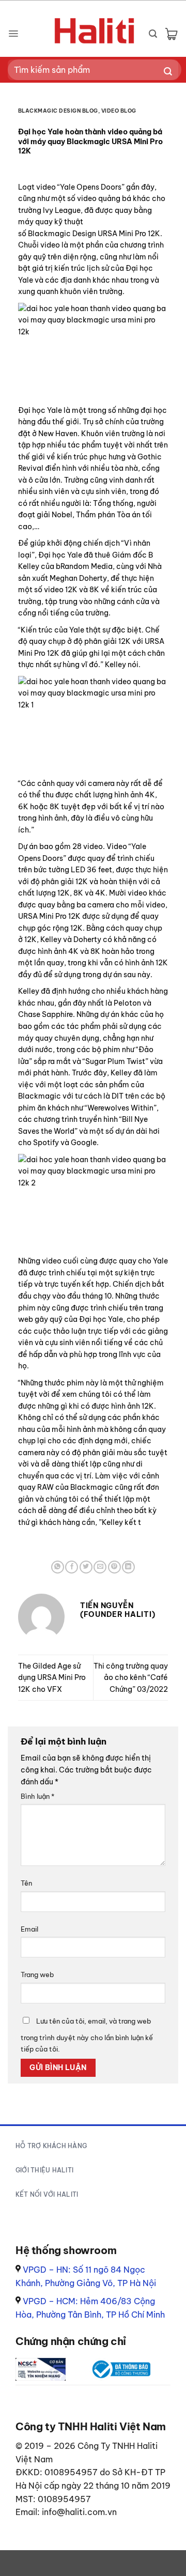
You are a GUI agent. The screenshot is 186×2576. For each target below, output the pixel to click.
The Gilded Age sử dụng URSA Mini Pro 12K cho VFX (52, 1678)
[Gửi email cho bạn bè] (100, 1567)
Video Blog (119, 111)
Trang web (37, 1975)
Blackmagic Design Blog (58, 111)
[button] (13, 34)
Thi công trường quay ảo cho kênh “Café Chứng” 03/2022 (131, 1678)
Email (29, 1929)
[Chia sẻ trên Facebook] (72, 1567)
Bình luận (37, 1796)
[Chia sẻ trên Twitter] (86, 1567)
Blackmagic (49, 234)
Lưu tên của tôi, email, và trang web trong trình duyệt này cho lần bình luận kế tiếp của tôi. (87, 2035)
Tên (26, 1883)
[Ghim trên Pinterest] (114, 1567)
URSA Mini (115, 234)
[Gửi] (168, 72)
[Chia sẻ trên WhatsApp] (58, 1567)
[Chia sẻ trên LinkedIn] (128, 1567)
